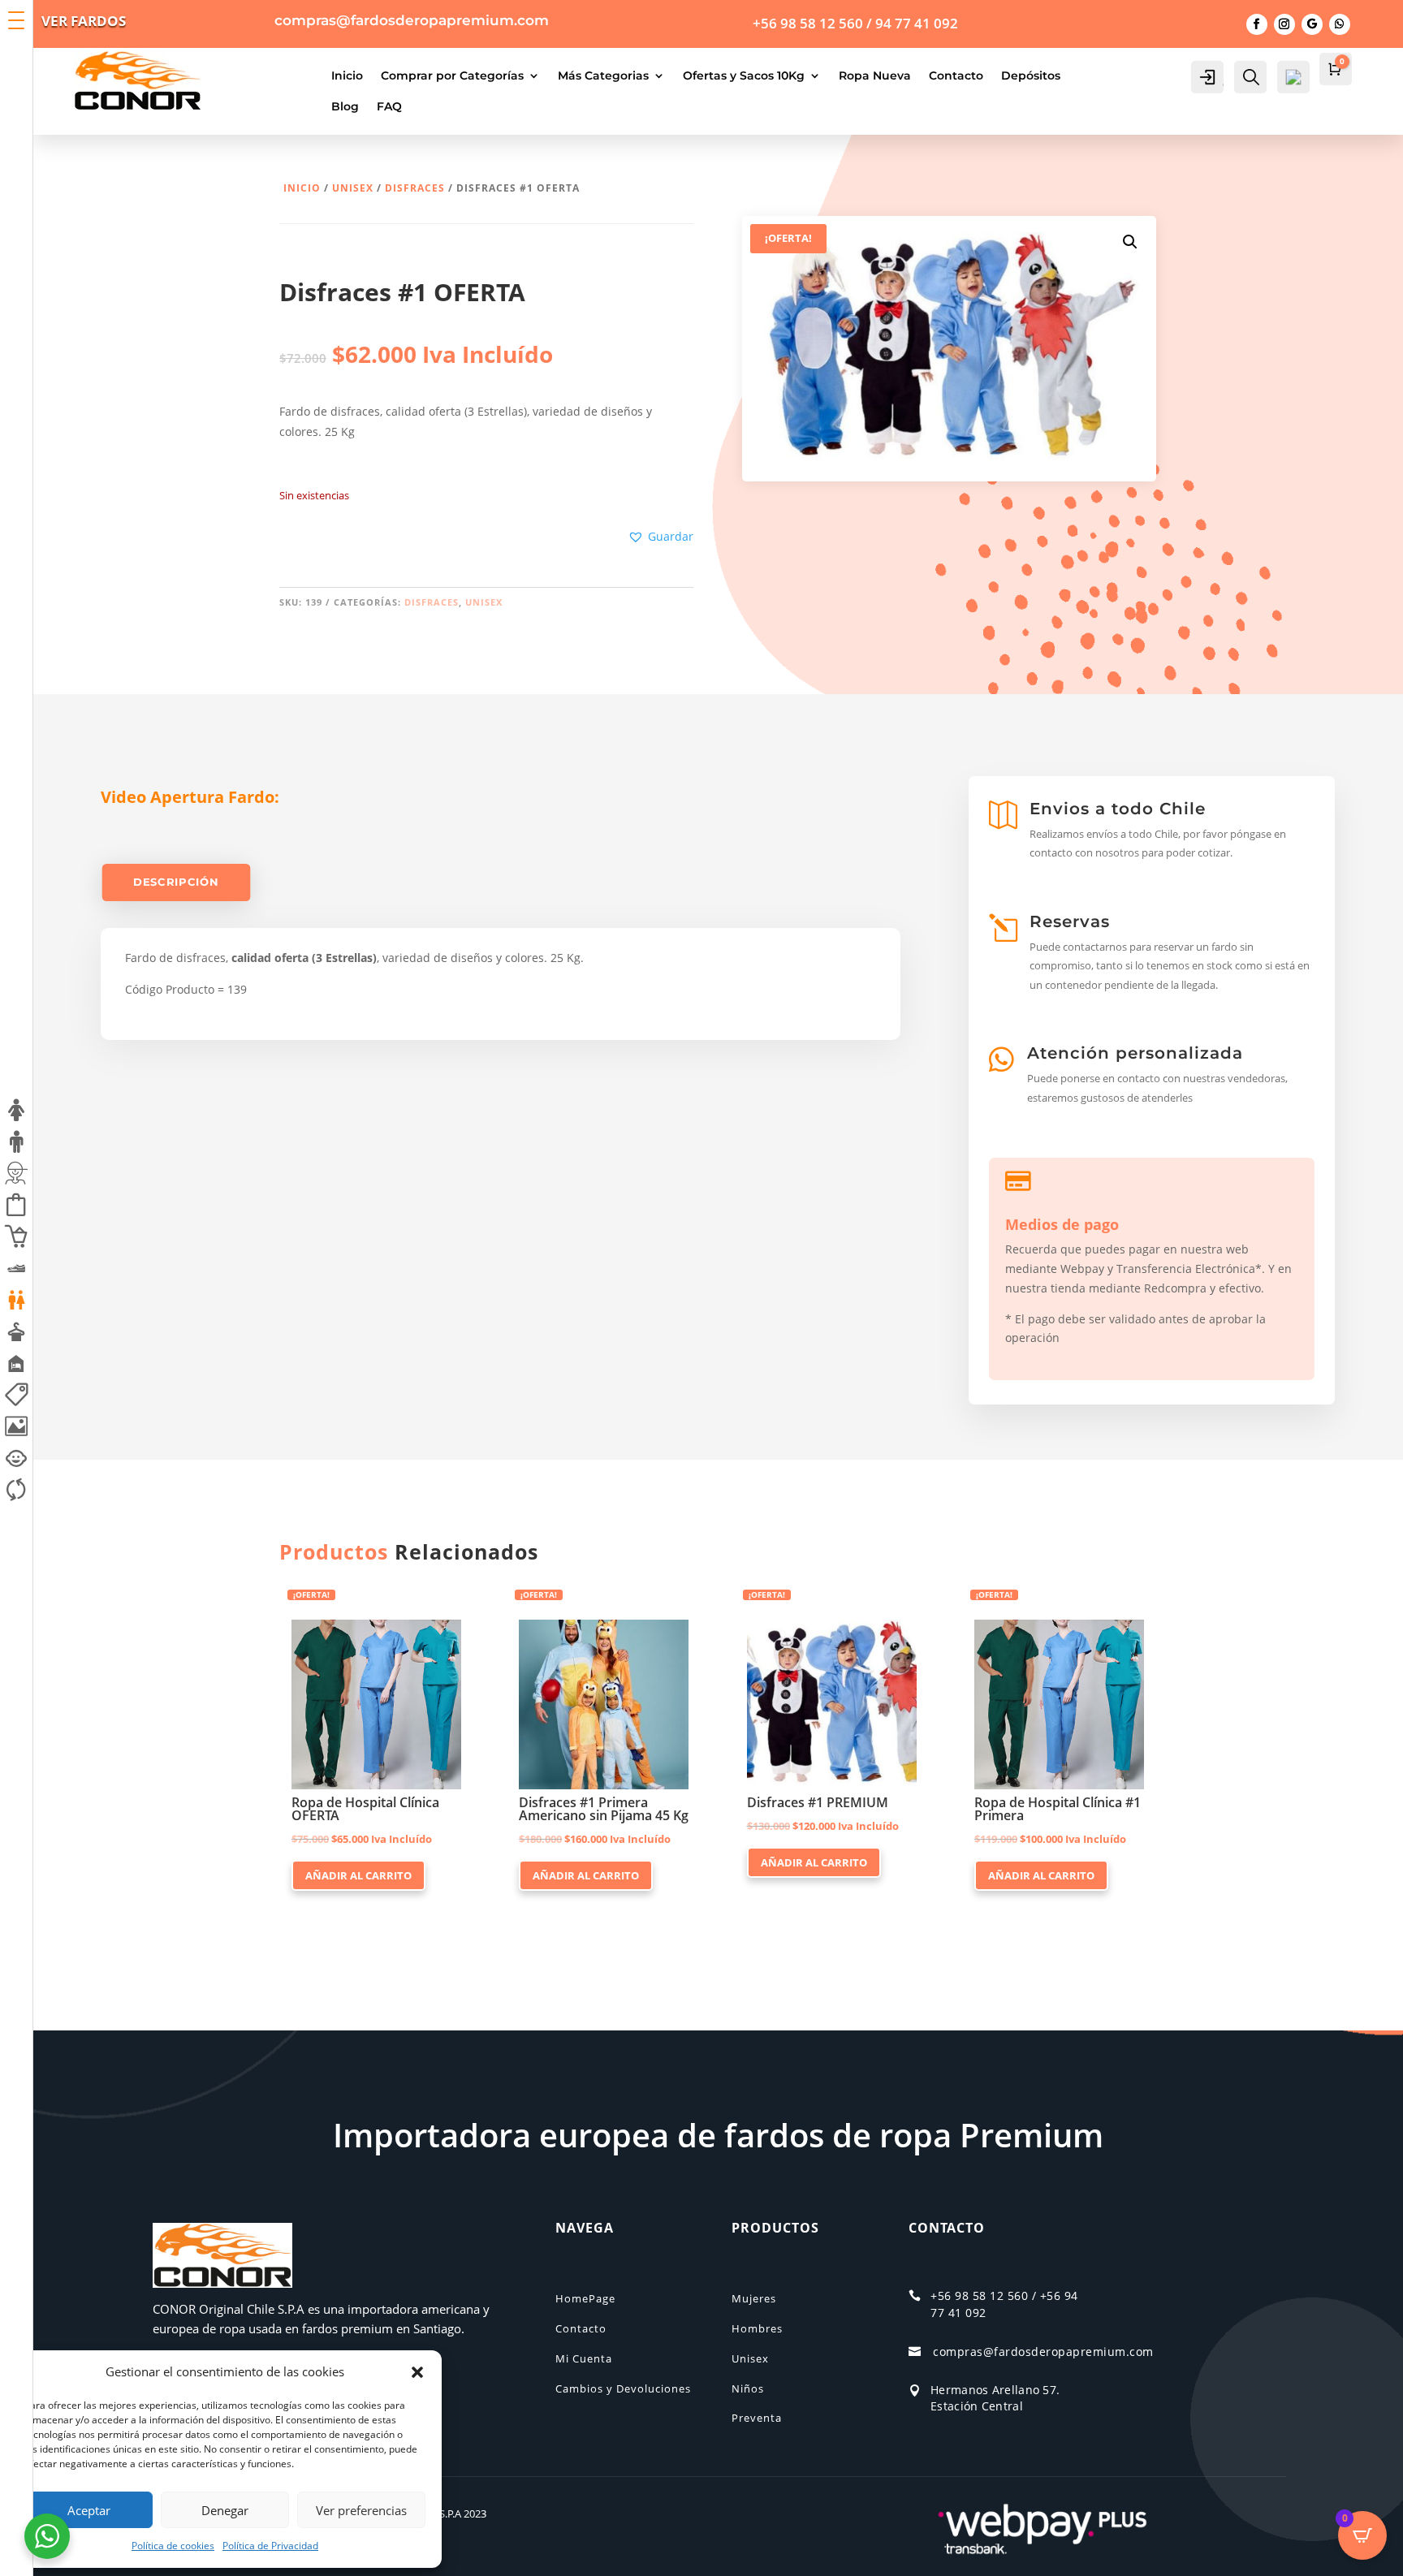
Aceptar (89, 2510)
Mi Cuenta (584, 2358)
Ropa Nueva (875, 76)
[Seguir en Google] (1312, 24)
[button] (417, 2372)
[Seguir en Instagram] (1284, 24)
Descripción (177, 882)
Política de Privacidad (270, 2546)
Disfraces (415, 188)
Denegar (225, 2510)
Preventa (757, 2418)
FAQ (389, 106)
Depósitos (1031, 76)
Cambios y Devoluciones (623, 2388)
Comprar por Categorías (452, 76)
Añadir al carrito (358, 1875)
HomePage (585, 2298)
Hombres (757, 2328)
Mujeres (754, 2298)
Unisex (353, 188)
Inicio (347, 76)
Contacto (956, 76)
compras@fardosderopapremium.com (1043, 2352)
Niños (748, 2388)
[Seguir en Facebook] (1257, 24)
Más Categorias (603, 76)
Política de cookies (173, 2546)
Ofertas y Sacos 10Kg (744, 76)
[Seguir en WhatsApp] (1340, 24)
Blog (345, 106)
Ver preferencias (361, 2510)
